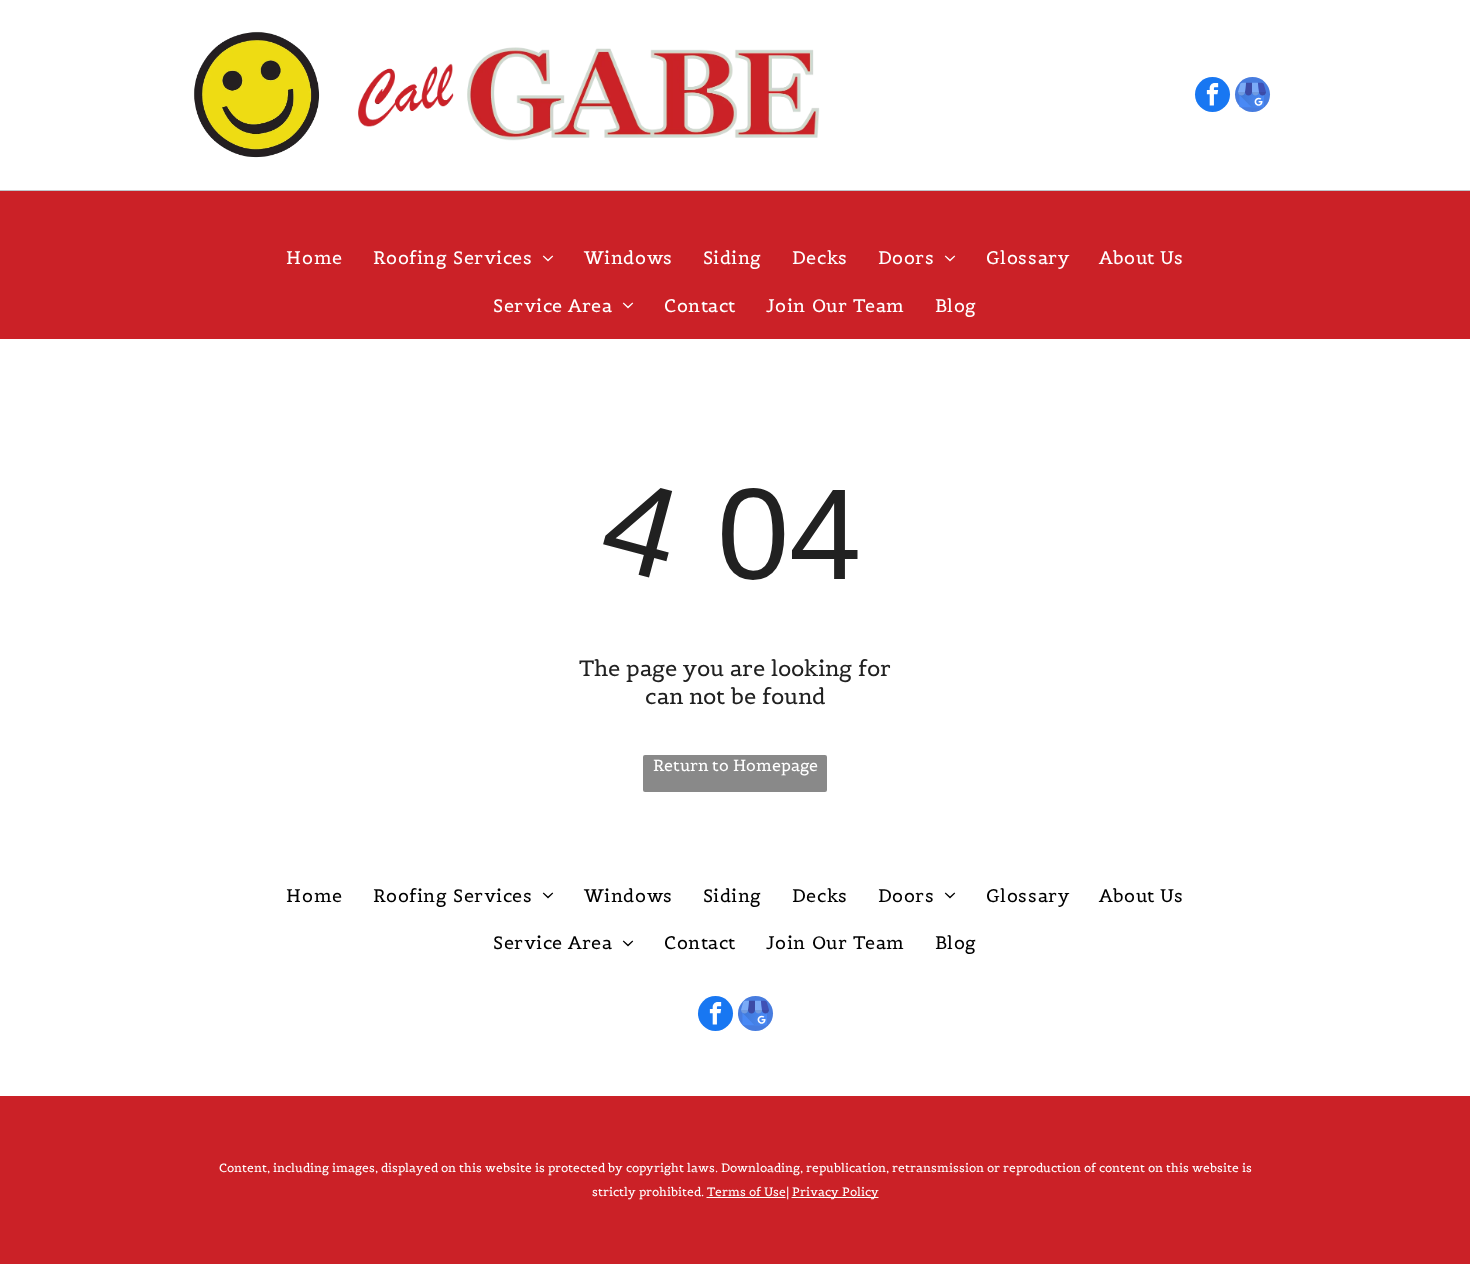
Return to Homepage (735, 765)
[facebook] (1212, 97)
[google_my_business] (1252, 97)
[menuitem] (314, 258)
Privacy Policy (835, 1191)
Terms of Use (746, 1191)
